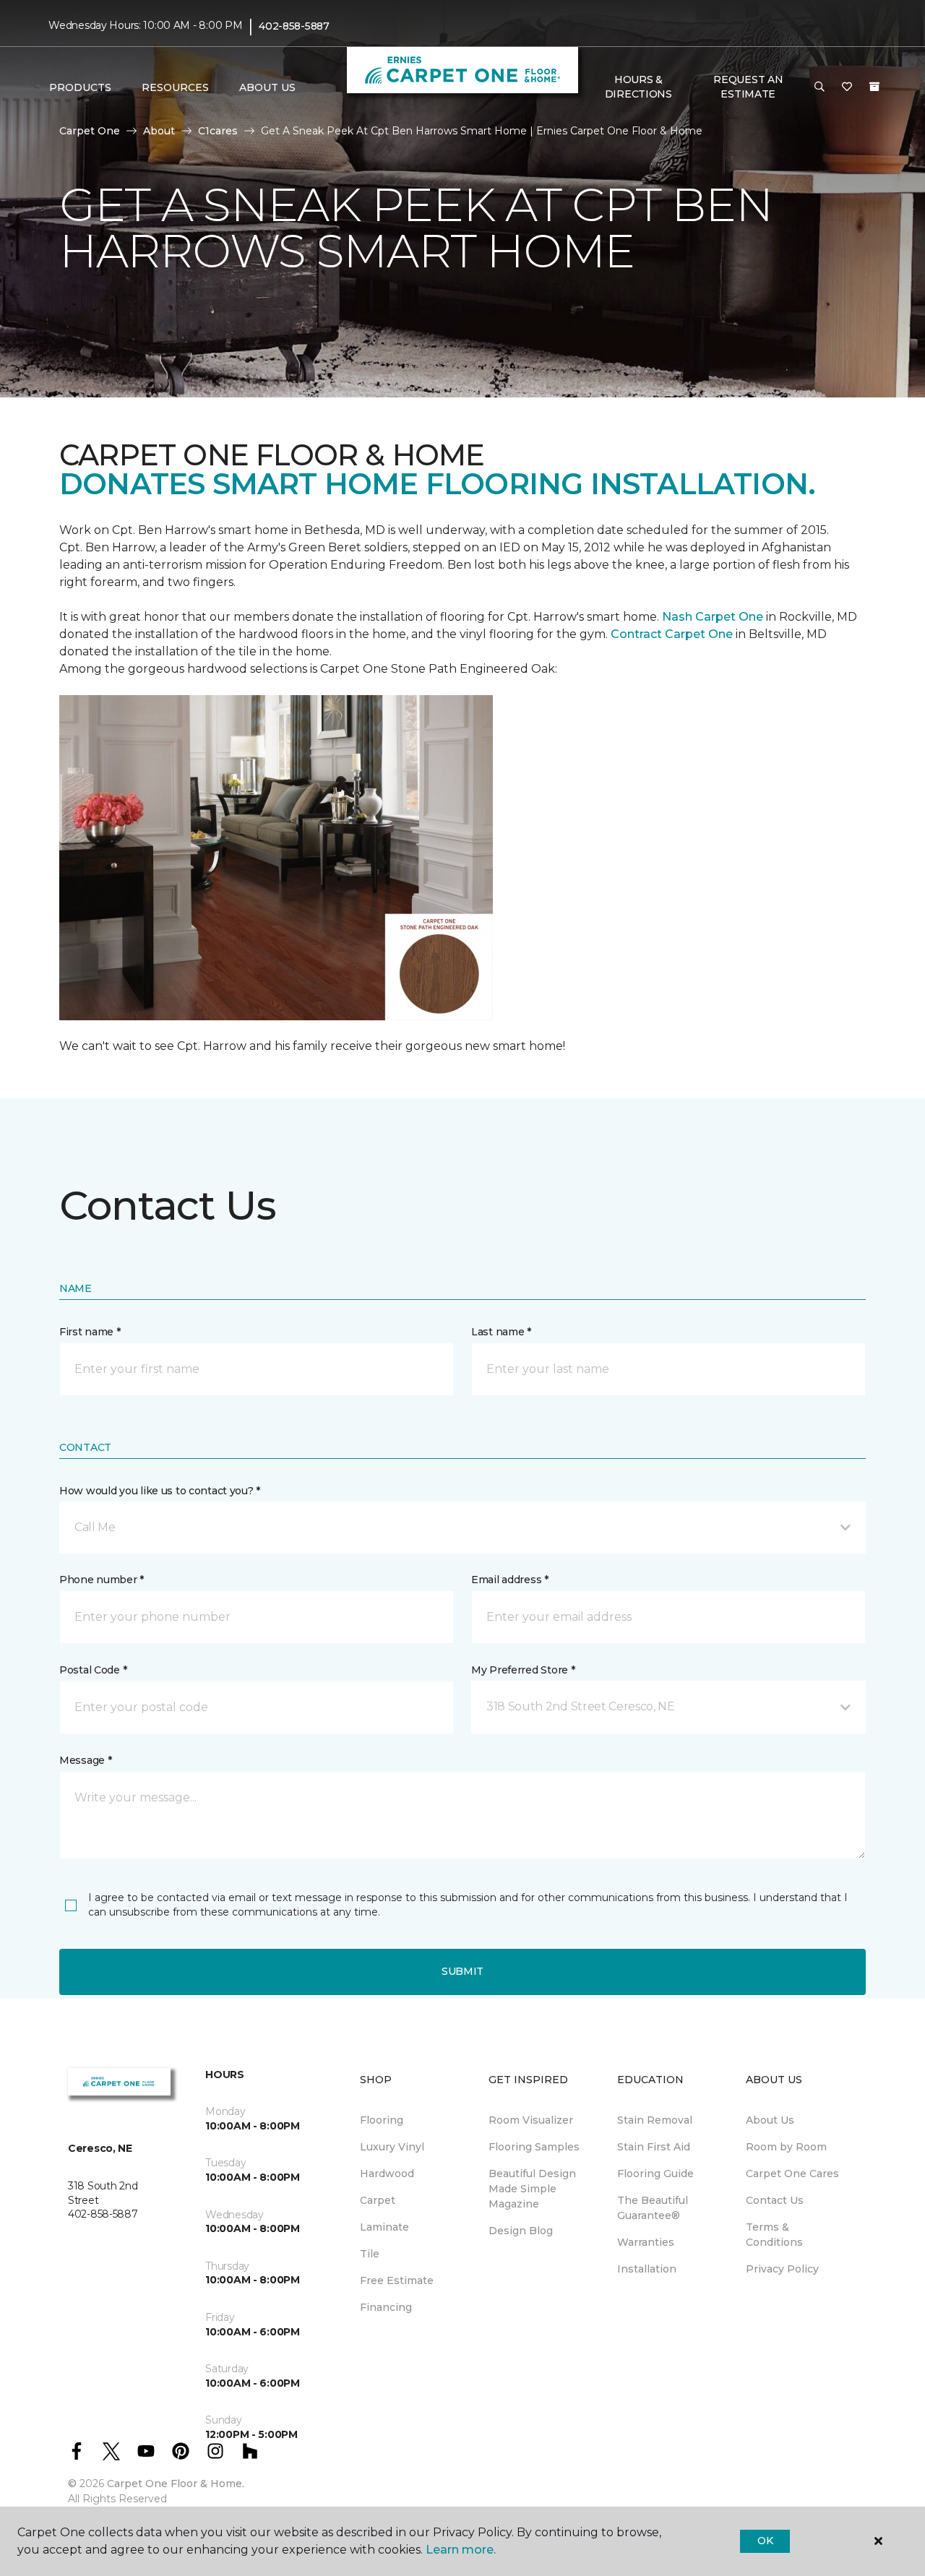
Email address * (510, 1580)
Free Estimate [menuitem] (397, 2280)
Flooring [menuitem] (382, 2120)
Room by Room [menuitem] (786, 2147)
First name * (90, 1332)
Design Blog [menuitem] (521, 2231)
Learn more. (461, 2550)
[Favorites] (847, 87)
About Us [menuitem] (770, 2120)
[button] (819, 87)
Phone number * (102, 1580)
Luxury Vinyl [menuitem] (392, 2147)
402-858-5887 (294, 26)
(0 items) (874, 87)
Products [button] (80, 87)
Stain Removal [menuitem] (655, 2120)
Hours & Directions (638, 87)
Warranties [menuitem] (646, 2242)
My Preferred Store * (523, 1670)
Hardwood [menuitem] (387, 2174)
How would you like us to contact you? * (160, 1491)
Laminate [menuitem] (384, 2227)
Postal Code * (93, 1670)
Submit (462, 1971)
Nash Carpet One (713, 617)
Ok (765, 2541)
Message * (85, 1760)
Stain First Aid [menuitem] (654, 2147)
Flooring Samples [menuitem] (534, 2147)
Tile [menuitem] (370, 2254)
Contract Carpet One (672, 634)
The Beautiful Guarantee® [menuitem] (653, 2208)
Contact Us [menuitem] (775, 2200)
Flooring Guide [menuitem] (655, 2174)
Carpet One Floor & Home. (176, 2484)
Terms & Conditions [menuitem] (774, 2235)
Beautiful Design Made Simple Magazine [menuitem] (532, 2189)
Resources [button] (175, 87)
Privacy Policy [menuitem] (782, 2269)
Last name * (501, 1332)
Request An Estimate (748, 87)
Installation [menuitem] (647, 2269)
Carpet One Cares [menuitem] (792, 2174)
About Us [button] (267, 87)
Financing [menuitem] (386, 2307)
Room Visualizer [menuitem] (531, 2120)
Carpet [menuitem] (378, 2200)
